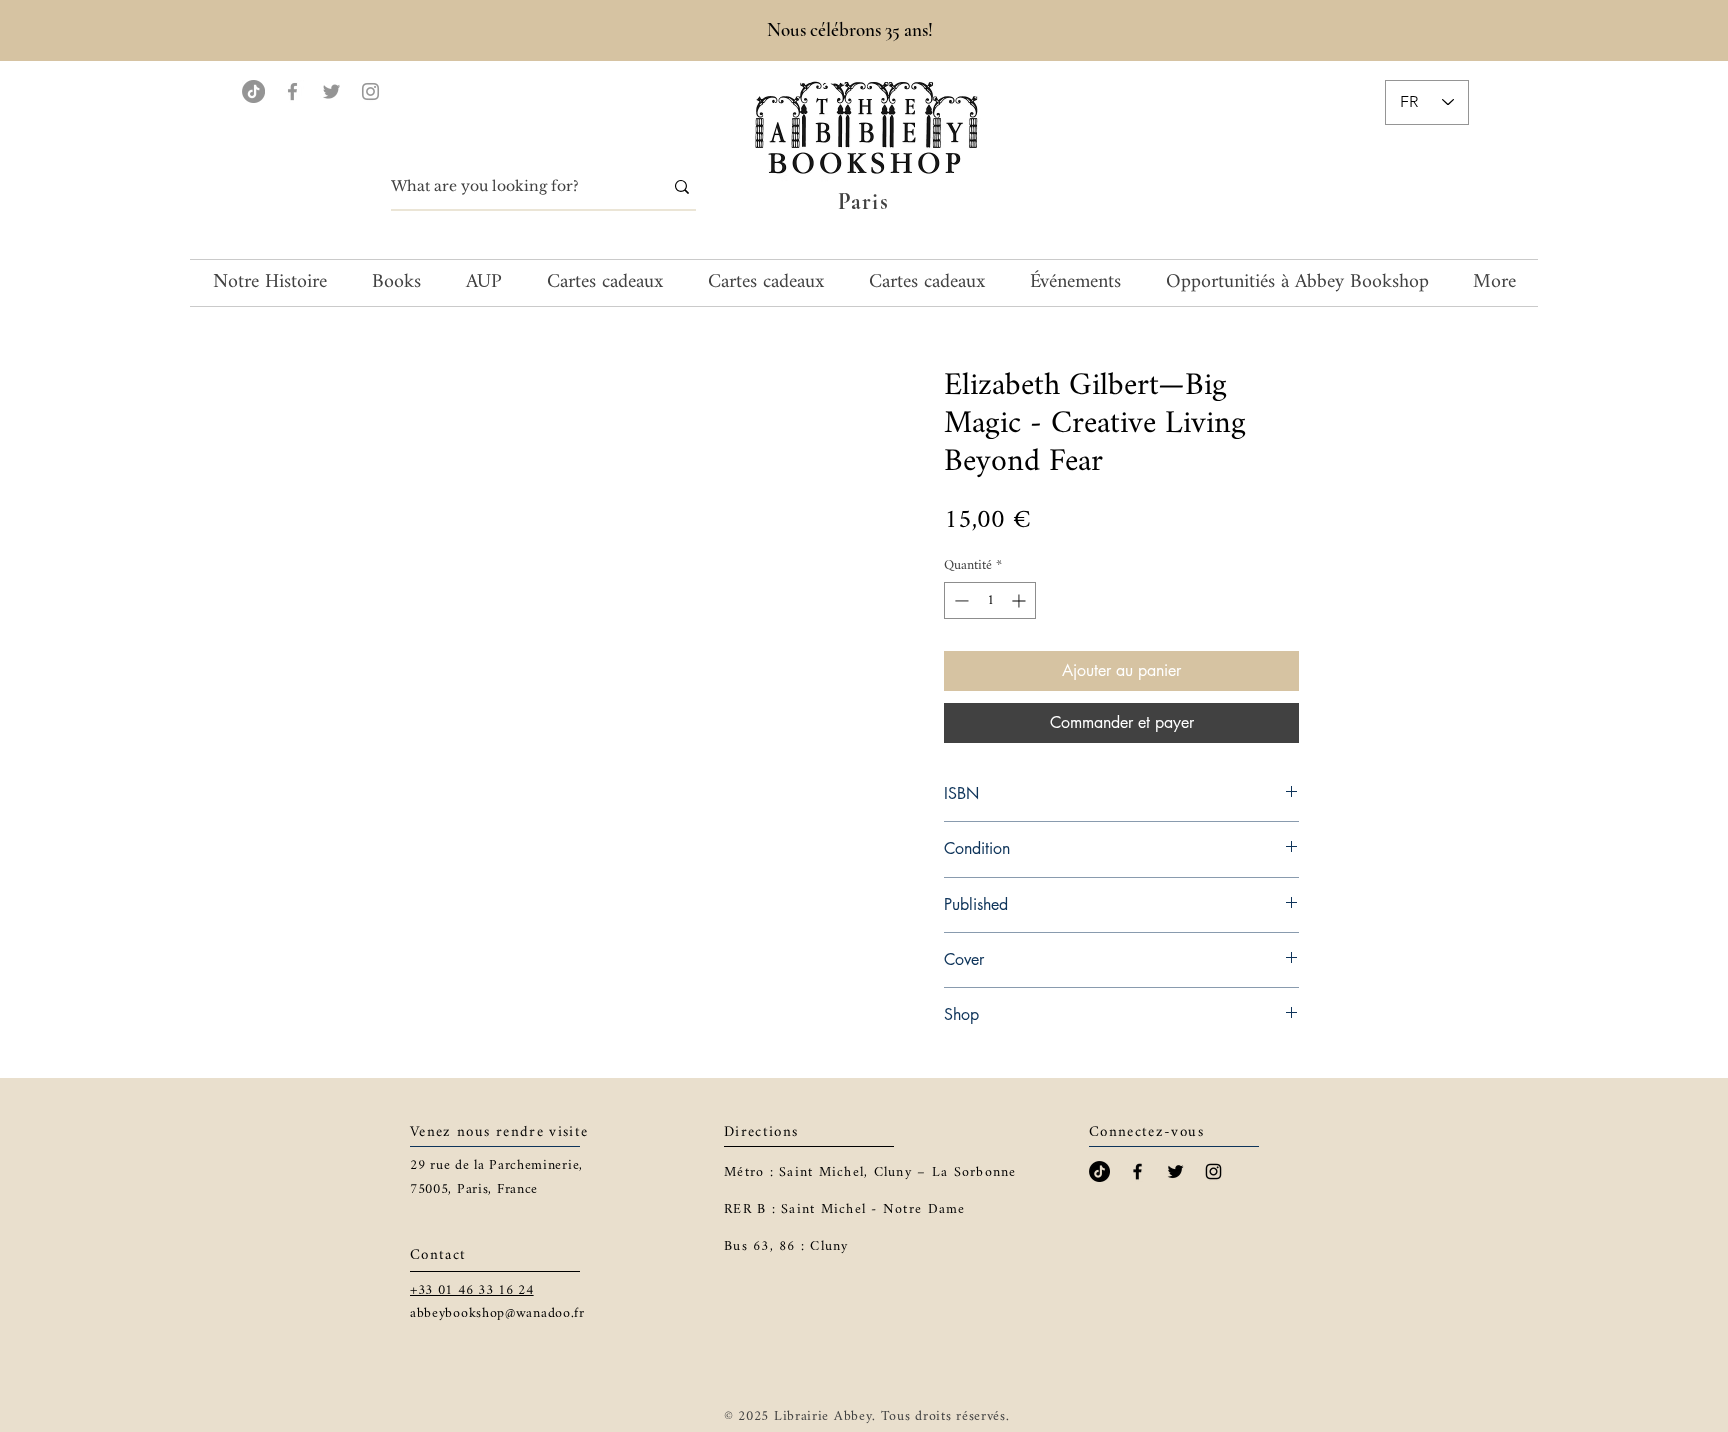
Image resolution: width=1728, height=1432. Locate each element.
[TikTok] (253, 91)
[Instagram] (370, 91)
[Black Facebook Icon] (1137, 1171)
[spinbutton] (990, 600)
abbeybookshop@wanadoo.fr (497, 1313)
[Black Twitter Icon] (1175, 1171)
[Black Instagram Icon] (1213, 1171)
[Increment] (1020, 600)
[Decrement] (959, 600)
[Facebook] (292, 91)
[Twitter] (331, 91)
